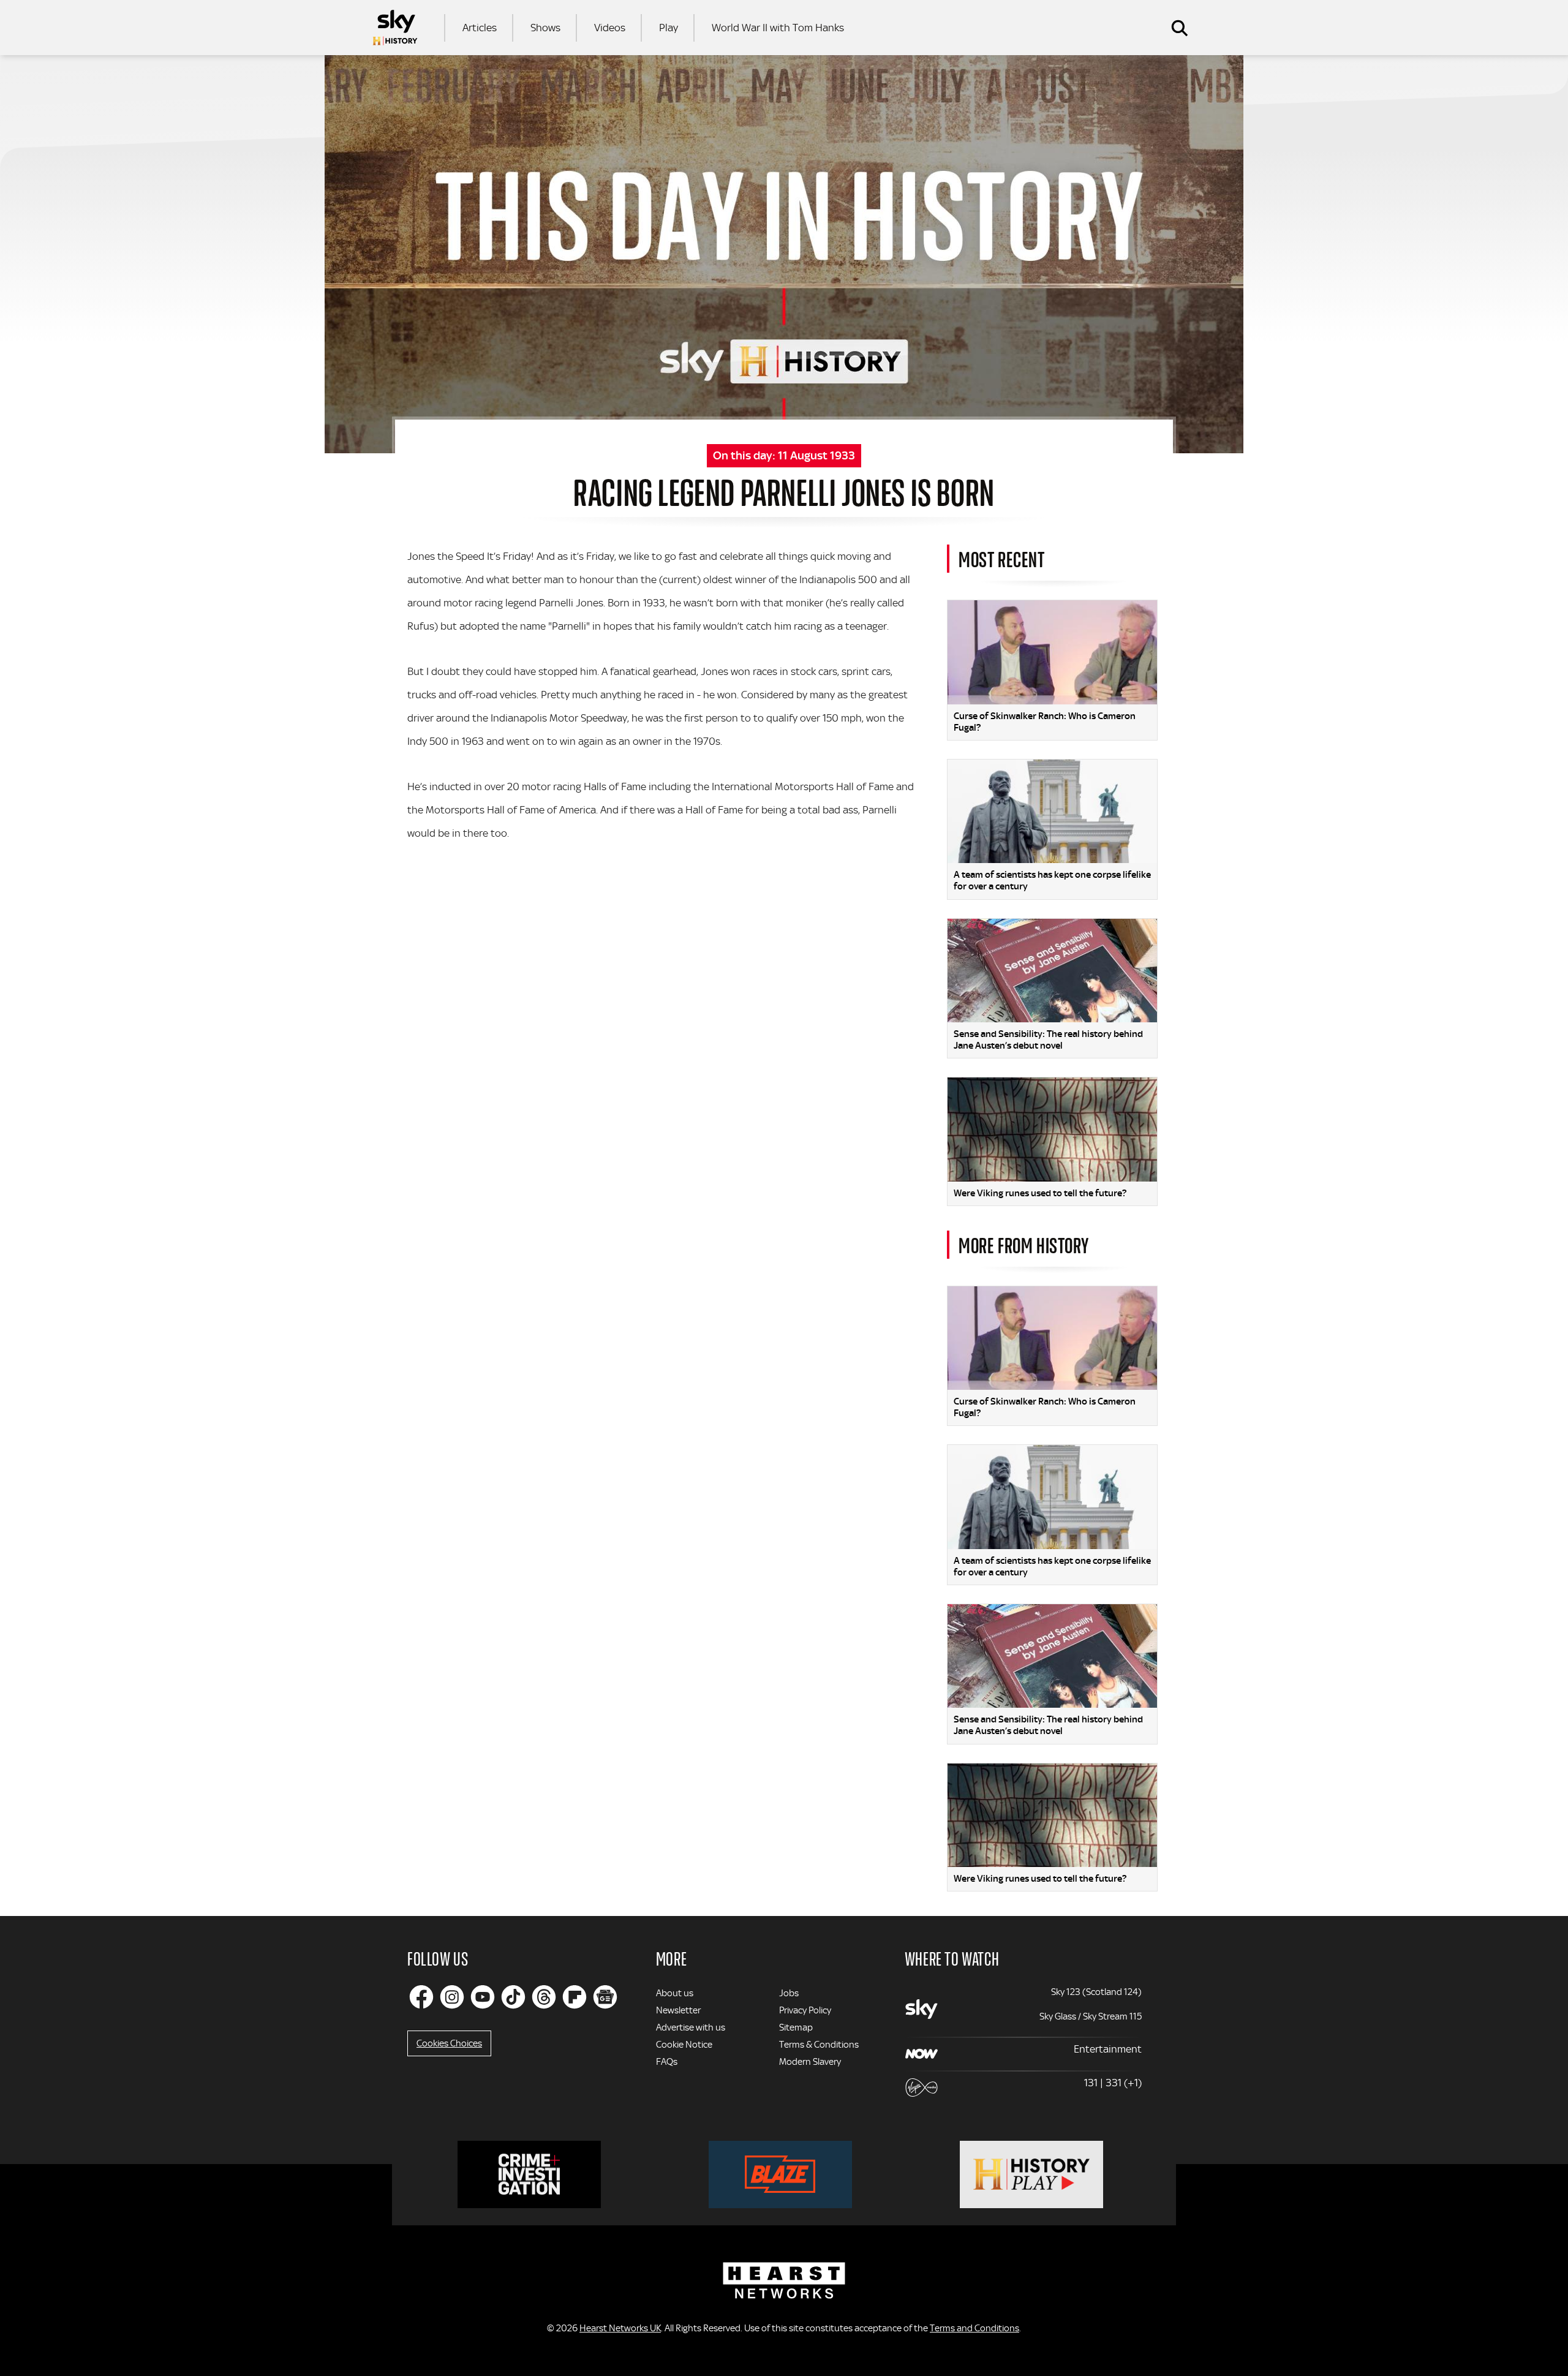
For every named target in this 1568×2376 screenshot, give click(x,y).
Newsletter (678, 2010)
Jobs (789, 1993)
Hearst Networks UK (620, 2328)
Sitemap (796, 2027)
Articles (480, 28)
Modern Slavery (810, 2062)
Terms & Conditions (819, 2045)
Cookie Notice (684, 2045)
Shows (545, 28)
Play (669, 28)
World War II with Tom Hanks (778, 28)
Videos (610, 28)
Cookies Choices (449, 2043)
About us (675, 1993)
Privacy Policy (805, 2010)
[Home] (395, 28)
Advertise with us (691, 2027)
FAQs (667, 2062)
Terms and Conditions (974, 2328)
